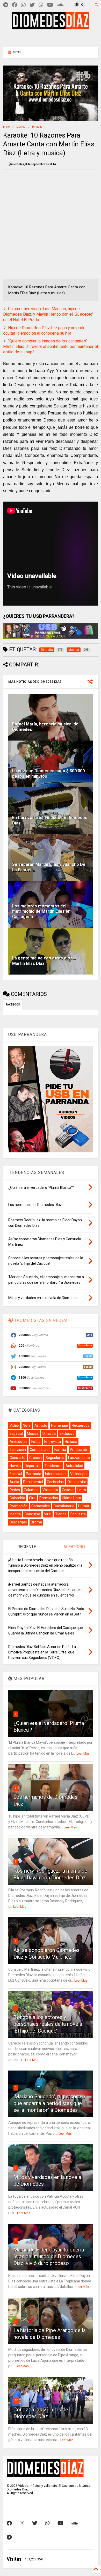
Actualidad (74, 1466)
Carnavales (41, 1506)
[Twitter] (32, 5)
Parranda (34, 1474)
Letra (82, 1490)
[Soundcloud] (60, 5)
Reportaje (33, 1466)
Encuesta (78, 1514)
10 (16, 2400)
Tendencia (53, 1466)
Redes (15, 1490)
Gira (32, 1498)
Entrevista (53, 1442)
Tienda (61, 1514)
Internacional (56, 1474)
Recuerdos (81, 1425)
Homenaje (59, 1425)
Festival (16, 1474)
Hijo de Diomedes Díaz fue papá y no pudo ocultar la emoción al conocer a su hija (44, 330)
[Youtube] (50, 5)
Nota (27, 1425)
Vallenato (50, 1490)
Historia (71, 1442)
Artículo (41, 1425)
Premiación (49, 1498)
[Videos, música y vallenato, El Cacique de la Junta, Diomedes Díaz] (51, 27)
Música (21, 127)
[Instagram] (23, 5)
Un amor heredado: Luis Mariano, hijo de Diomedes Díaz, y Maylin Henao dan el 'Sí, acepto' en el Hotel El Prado (48, 314)
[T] (6, 5)
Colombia (17, 1498)
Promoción (19, 1506)
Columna (31, 1490)
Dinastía (37, 127)
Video (14, 1425)
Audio (14, 1482)
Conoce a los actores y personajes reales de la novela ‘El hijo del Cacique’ (48, 2024)
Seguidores (55, 1458)
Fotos (36, 1442)
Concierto (17, 1458)
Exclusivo (67, 1433)
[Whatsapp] (41, 5)
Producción (79, 1450)
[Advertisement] (51, 37)
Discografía (77, 1482)
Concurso (32, 1514)
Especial (16, 1433)
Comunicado (40, 1450)
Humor (84, 1506)
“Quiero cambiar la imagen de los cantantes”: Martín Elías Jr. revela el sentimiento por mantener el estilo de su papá (51, 346)
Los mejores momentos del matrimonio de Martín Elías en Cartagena (41, 911)
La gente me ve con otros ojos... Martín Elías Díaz (44, 961)
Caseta (68, 1490)
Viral (48, 1514)
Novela (15, 1466)
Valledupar (79, 1474)
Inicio (6, 127)
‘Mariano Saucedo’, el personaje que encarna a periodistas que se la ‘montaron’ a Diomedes (49, 2103)
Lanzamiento (79, 1458)
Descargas (18, 1522)
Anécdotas (19, 1442)
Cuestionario (64, 1506)
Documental (33, 1482)
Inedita (15, 1514)
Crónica (35, 1458)
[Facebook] (15, 5)
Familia (60, 1450)
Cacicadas (55, 1482)
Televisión (18, 1450)
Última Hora (71, 1498)
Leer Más (83, 1754)
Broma (36, 1522)
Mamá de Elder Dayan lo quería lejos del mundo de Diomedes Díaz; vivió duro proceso (49, 2256)
